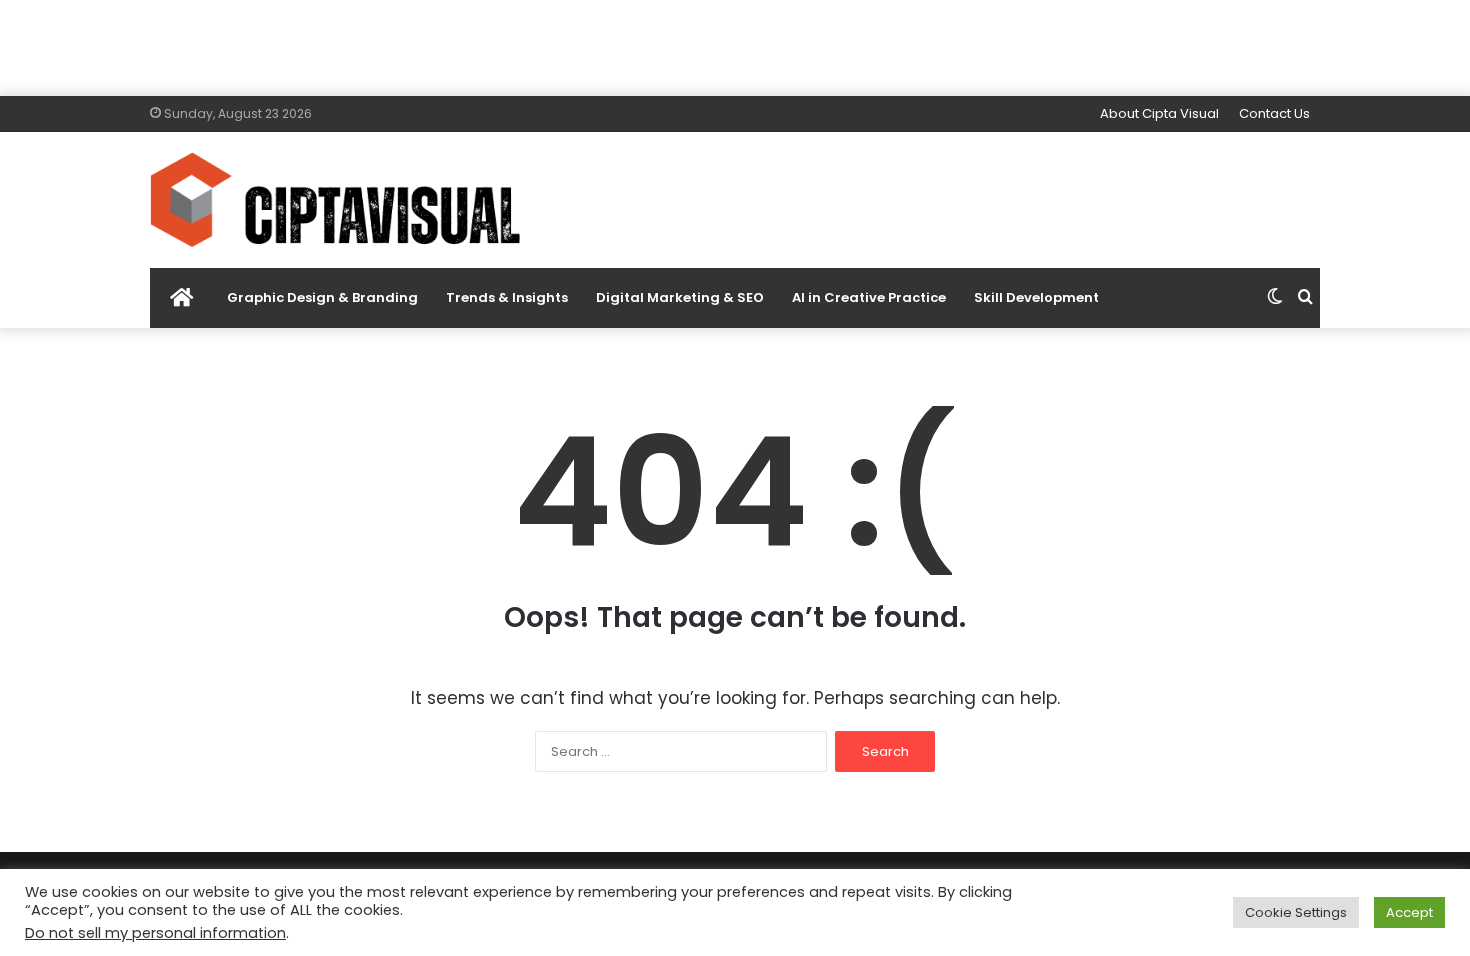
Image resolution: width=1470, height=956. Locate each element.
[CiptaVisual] (335, 200)
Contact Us (1274, 113)
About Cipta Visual (1159, 113)
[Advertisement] (735, 45)
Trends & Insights (507, 297)
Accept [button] (1409, 912)
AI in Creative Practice (869, 297)
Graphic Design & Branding (322, 297)
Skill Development (1036, 297)
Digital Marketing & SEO (680, 297)
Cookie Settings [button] (1296, 912)
